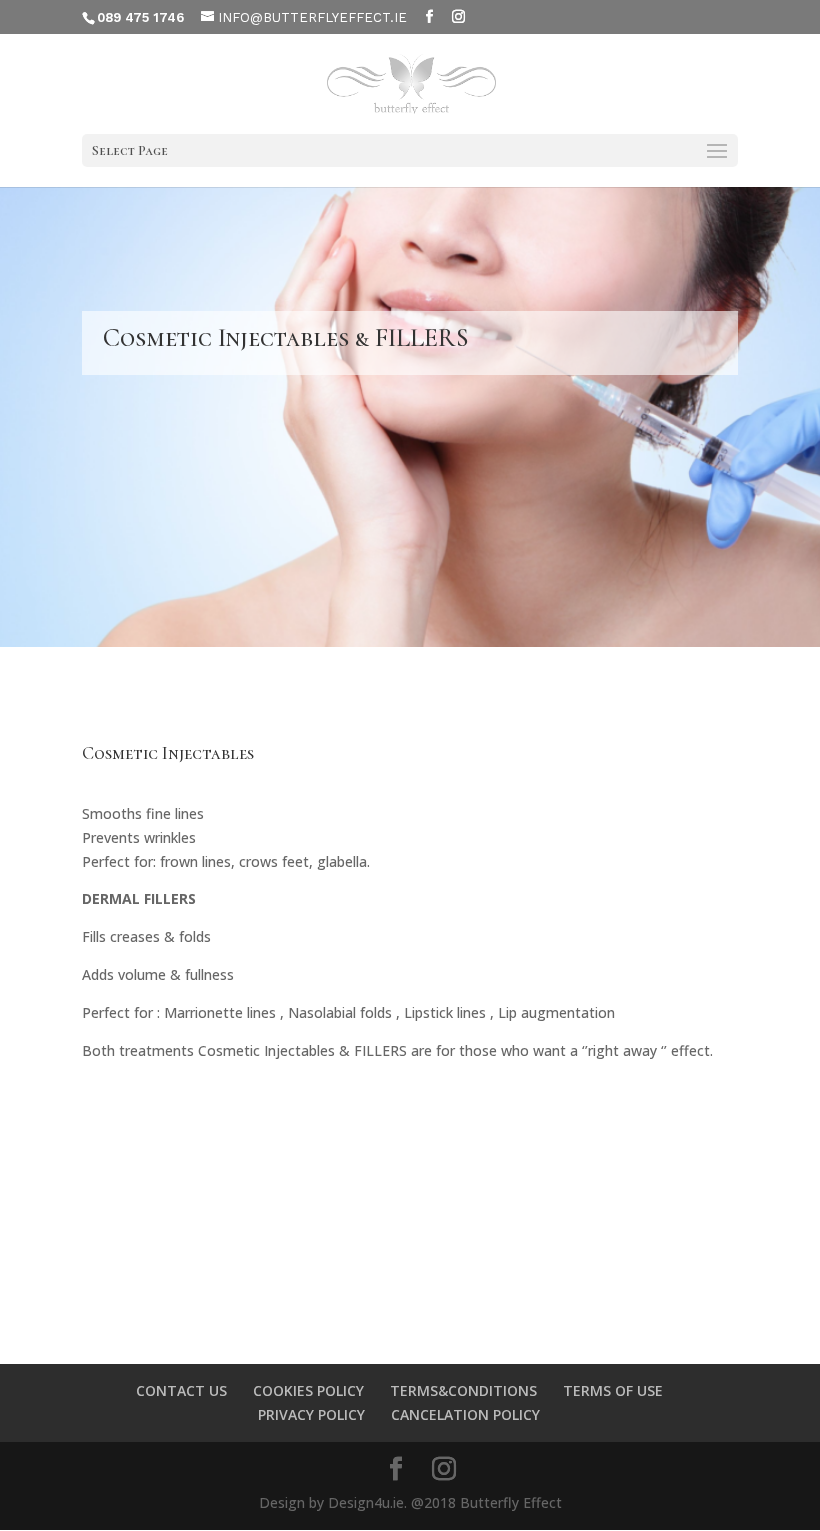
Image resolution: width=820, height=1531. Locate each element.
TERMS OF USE (613, 1390)
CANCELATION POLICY (465, 1414)
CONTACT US (181, 1390)
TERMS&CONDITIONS (463, 1390)
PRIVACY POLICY (311, 1414)
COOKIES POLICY (308, 1390)
